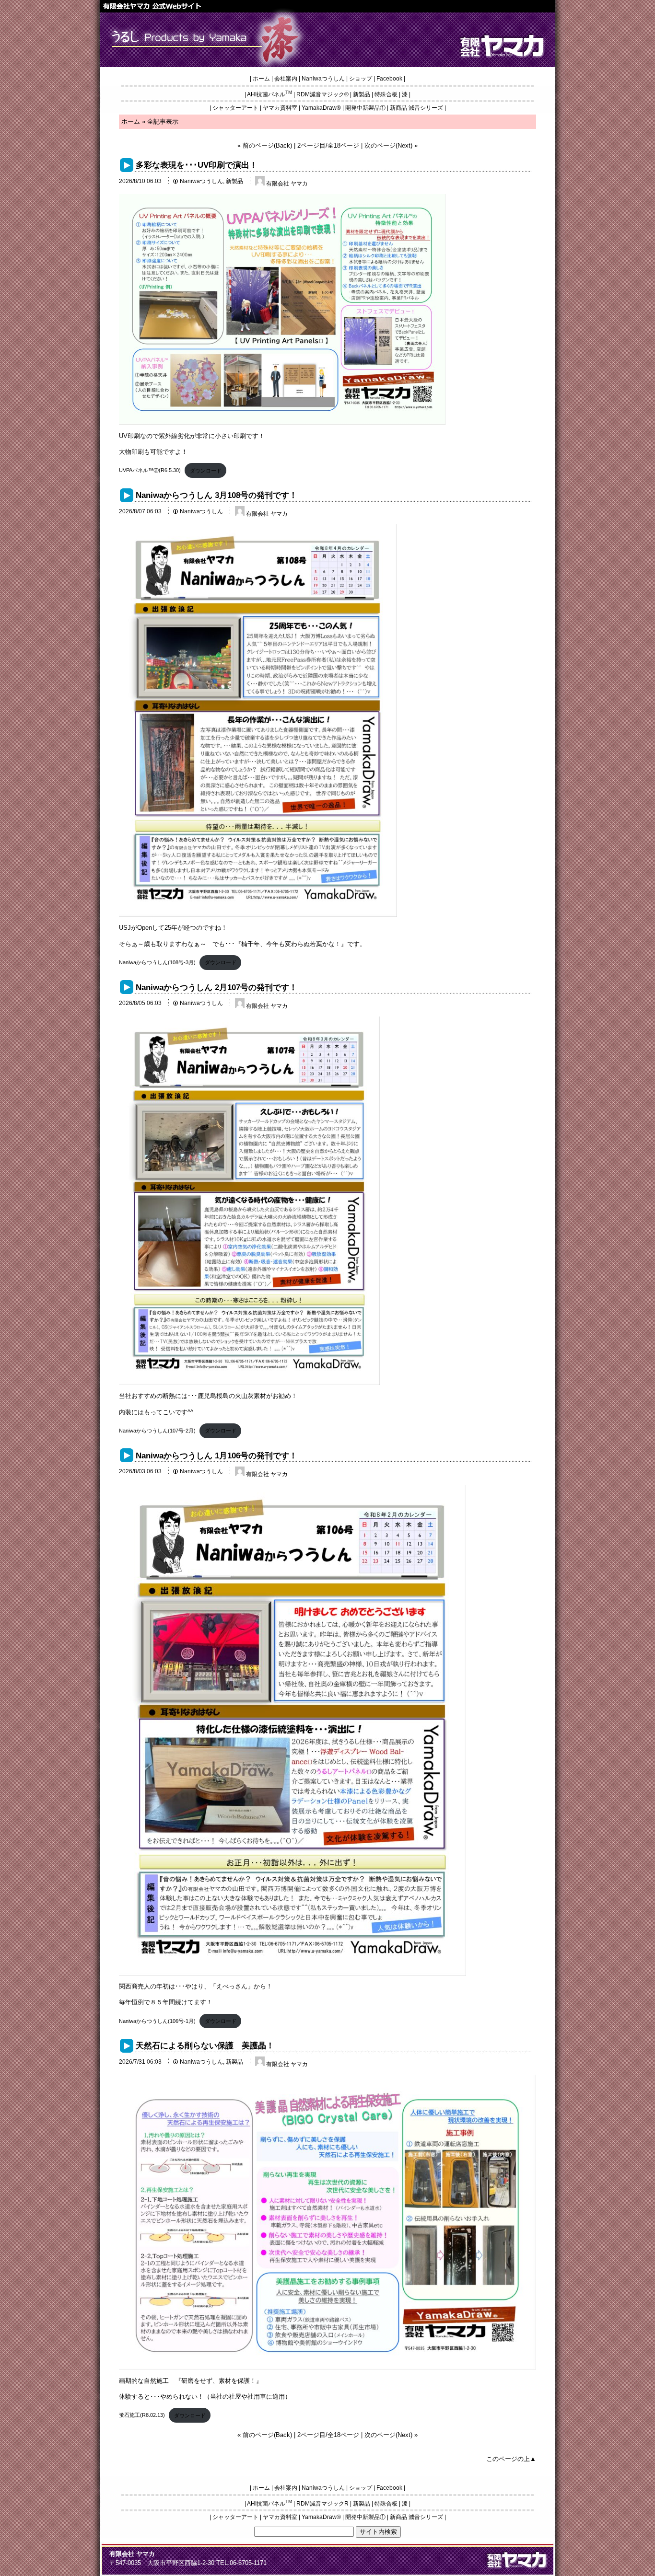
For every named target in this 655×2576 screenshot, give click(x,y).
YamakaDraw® (321, 108)
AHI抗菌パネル (269, 94)
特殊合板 (386, 94)
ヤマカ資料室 (280, 108)
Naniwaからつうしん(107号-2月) (157, 1431)
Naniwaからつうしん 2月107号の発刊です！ (216, 987)
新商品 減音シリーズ (416, 108)
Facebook (389, 79)
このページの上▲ (511, 2459)
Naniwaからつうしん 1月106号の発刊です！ (216, 1455)
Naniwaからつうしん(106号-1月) (157, 2021)
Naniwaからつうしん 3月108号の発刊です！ (216, 495)
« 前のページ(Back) (265, 145)
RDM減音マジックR (322, 2504)
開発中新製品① (365, 108)
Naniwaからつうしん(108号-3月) (157, 962)
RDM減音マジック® (322, 94)
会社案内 (286, 79)
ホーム (261, 79)
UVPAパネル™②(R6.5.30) (150, 471)
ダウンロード (206, 471)
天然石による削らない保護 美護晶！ (205, 2045)
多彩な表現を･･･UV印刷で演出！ (197, 165)
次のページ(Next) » (391, 145)
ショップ (361, 79)
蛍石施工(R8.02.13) (142, 2415)
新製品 (362, 94)
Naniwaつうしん (323, 79)
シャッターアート (235, 108)
